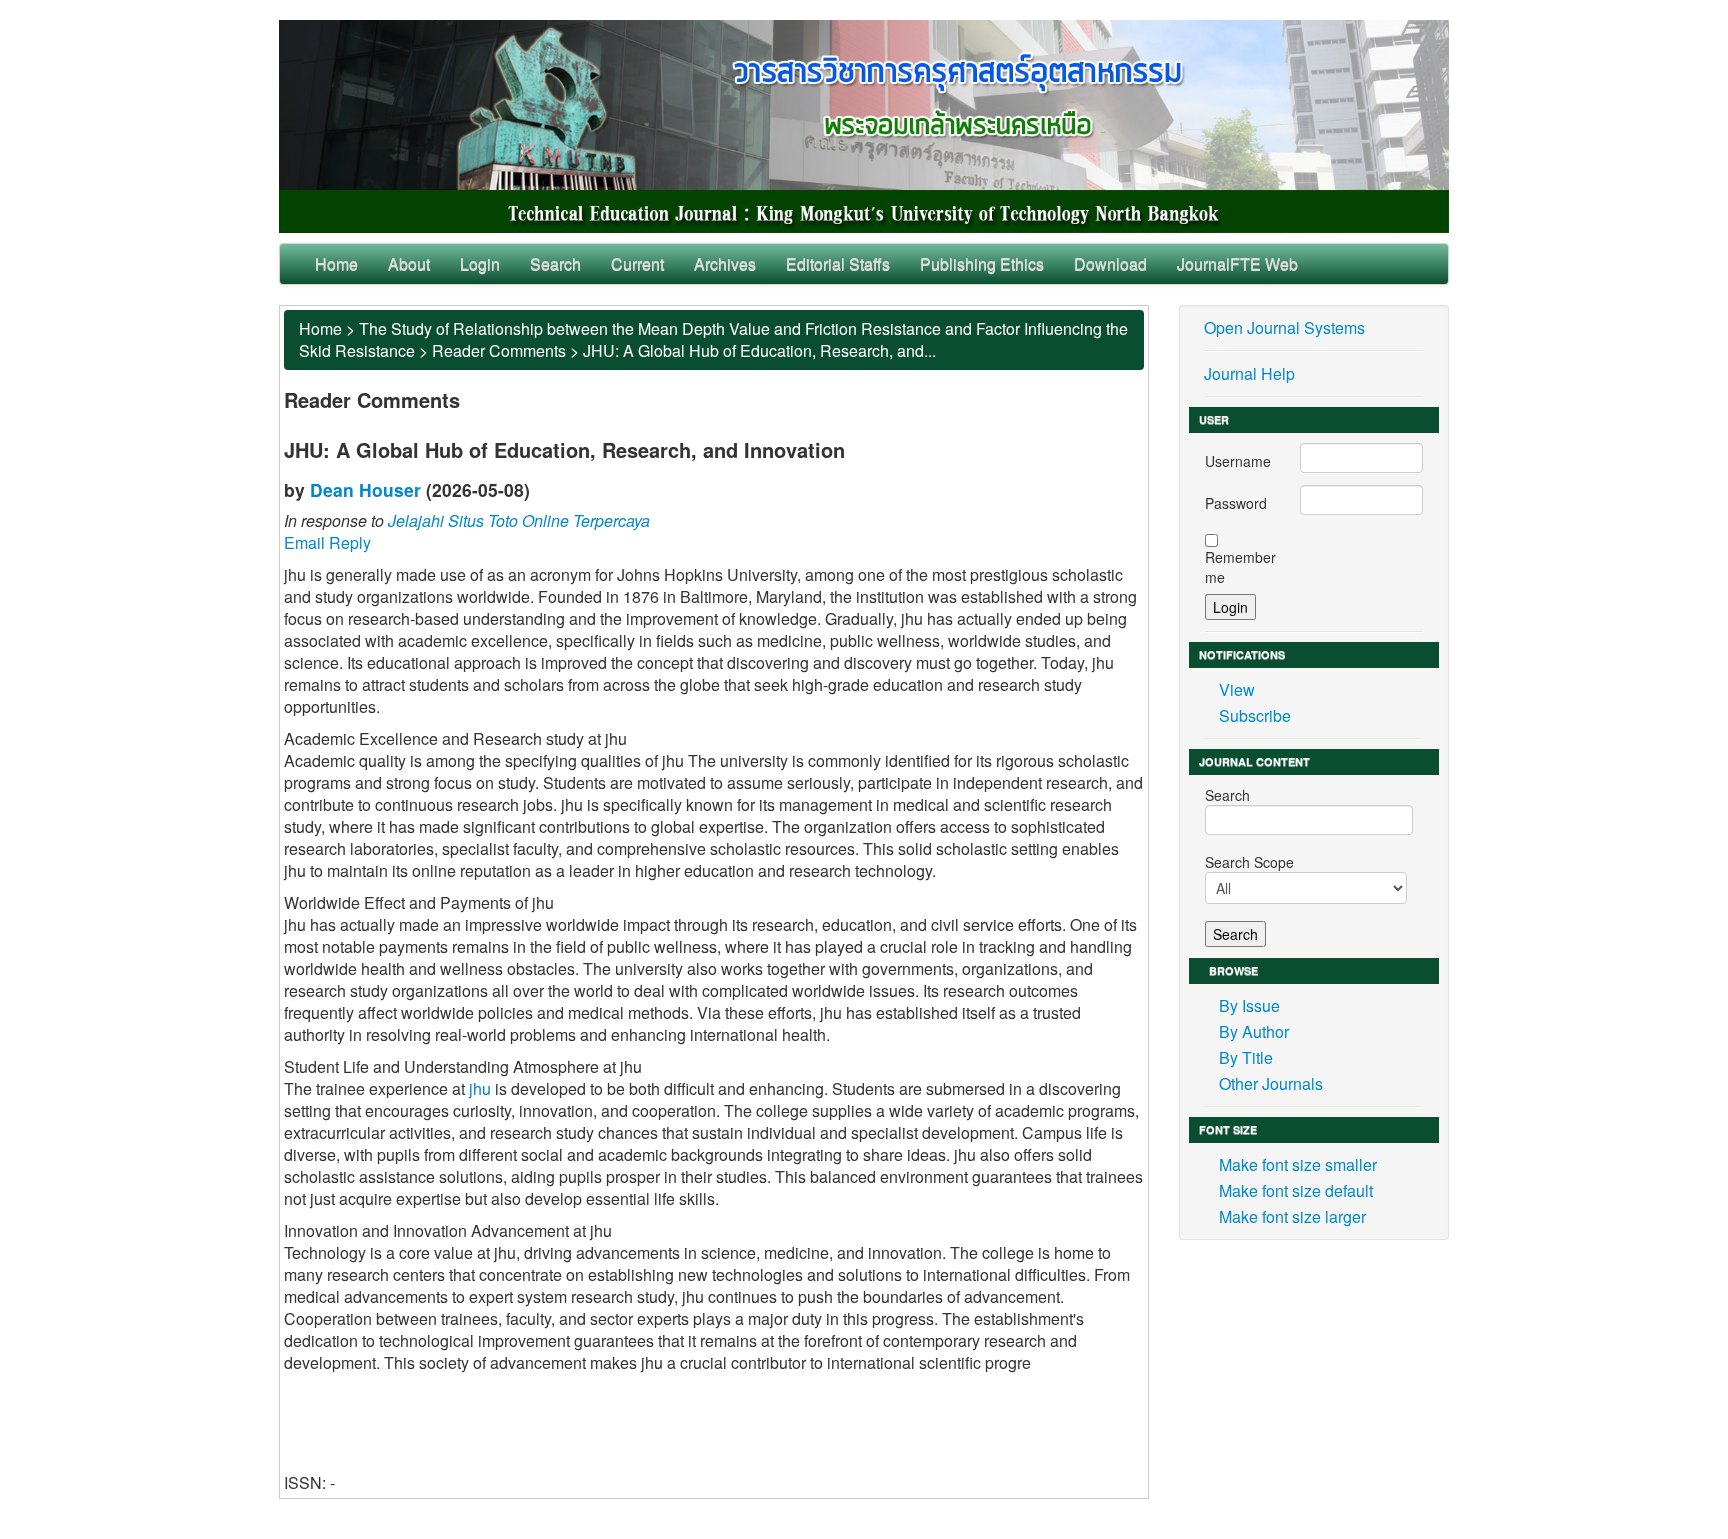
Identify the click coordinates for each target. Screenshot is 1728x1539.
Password (1236, 503)
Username (1238, 461)
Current (637, 263)
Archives (725, 263)
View (1237, 689)
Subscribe (1255, 715)
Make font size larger (1292, 1216)
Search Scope (1249, 862)
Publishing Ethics (982, 263)
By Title (1246, 1057)
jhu (480, 1088)
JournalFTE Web (1237, 263)
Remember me (1240, 567)
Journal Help (1249, 373)
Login (480, 263)
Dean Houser (365, 489)
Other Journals (1271, 1083)
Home (336, 263)
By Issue (1249, 1005)
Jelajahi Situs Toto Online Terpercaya (519, 520)
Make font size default (1296, 1190)
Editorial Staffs (838, 263)
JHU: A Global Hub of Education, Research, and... (759, 350)
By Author (1254, 1031)
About (409, 263)
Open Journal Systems (1284, 327)
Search (555, 263)
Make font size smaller (1298, 1164)
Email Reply (327, 542)
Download (1110, 263)
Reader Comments (499, 350)
